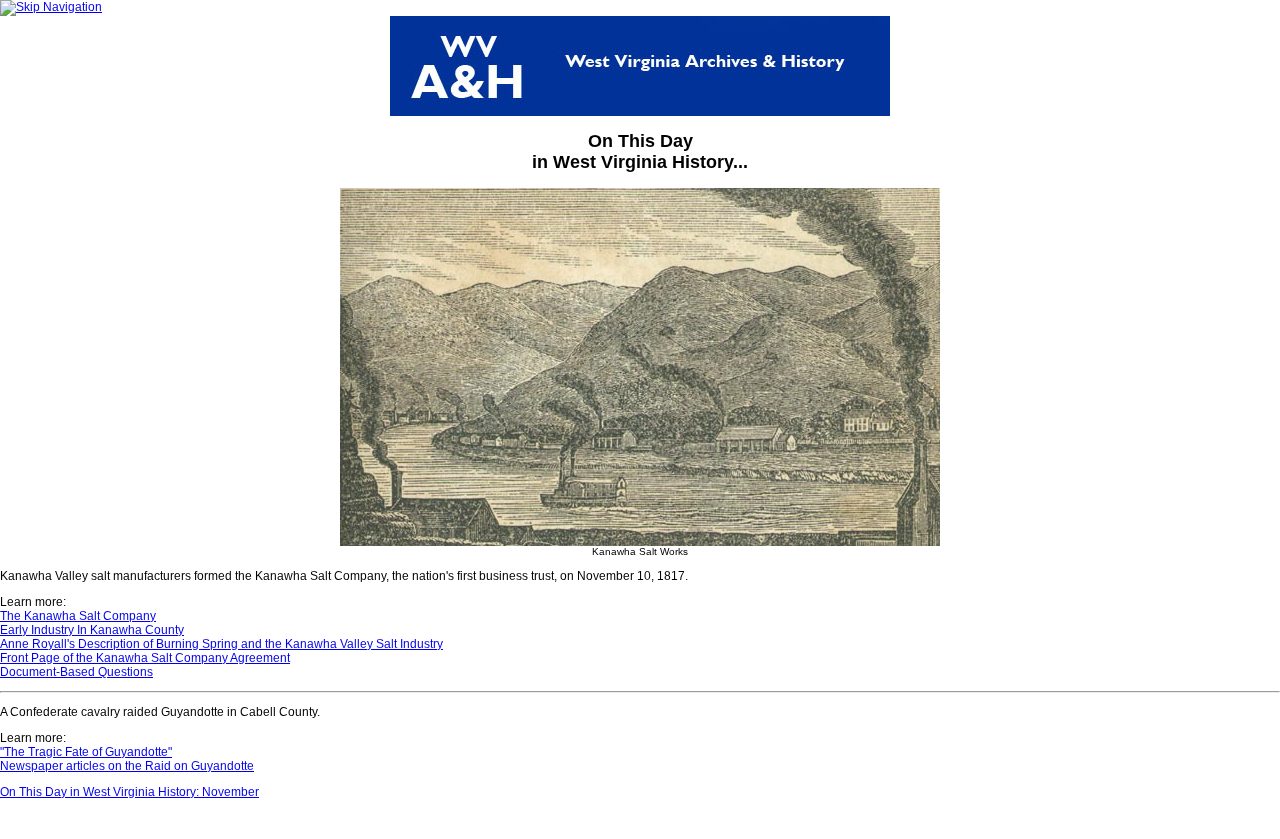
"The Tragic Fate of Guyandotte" (86, 752)
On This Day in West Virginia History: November (129, 792)
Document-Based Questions (76, 672)
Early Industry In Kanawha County (92, 630)
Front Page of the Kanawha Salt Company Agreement (145, 658)
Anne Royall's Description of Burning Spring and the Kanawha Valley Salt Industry (221, 644)
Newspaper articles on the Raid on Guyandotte (127, 766)
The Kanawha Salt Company (78, 616)
